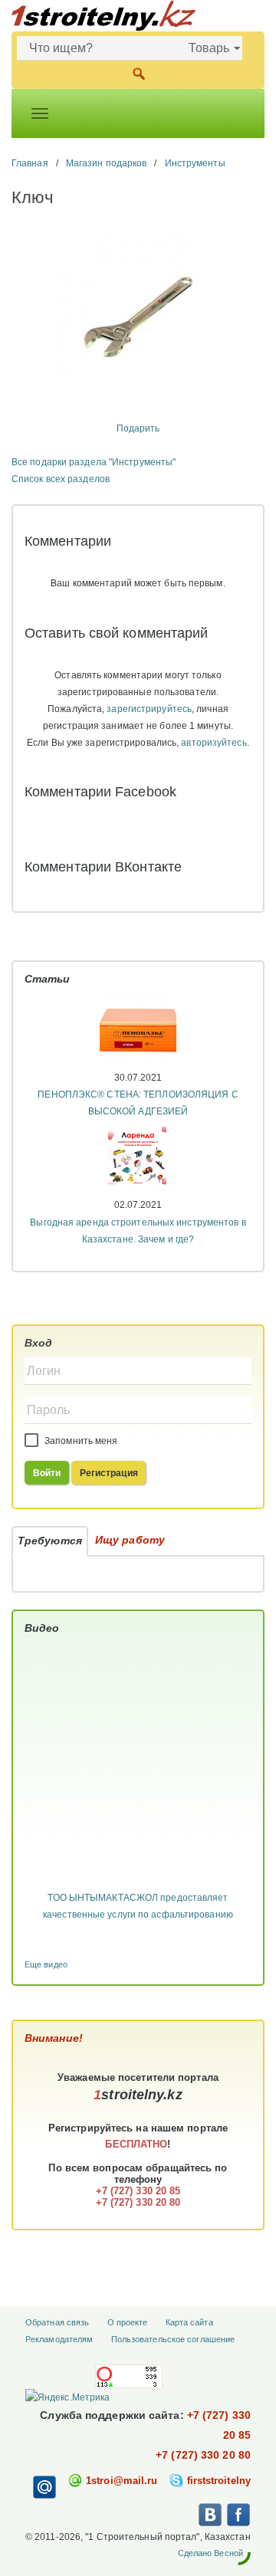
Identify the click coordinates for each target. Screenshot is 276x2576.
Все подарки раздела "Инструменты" (94, 462)
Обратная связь (57, 2322)
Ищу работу (130, 1540)
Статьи (48, 979)
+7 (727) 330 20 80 (203, 2455)
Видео (42, 1628)
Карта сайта (189, 2322)
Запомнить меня (80, 1441)
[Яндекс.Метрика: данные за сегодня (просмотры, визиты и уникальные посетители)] (67, 2397)
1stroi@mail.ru (122, 2481)
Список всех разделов (61, 479)
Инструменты (195, 163)
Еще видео (46, 1964)
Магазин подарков (107, 163)
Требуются (50, 1541)
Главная (30, 163)
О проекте (128, 2322)
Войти (47, 1473)
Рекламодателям (59, 2339)
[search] (138, 72)
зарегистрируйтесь (149, 709)
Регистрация (109, 1473)
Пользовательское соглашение (173, 2339)
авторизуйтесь (214, 743)
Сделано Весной (210, 2553)
